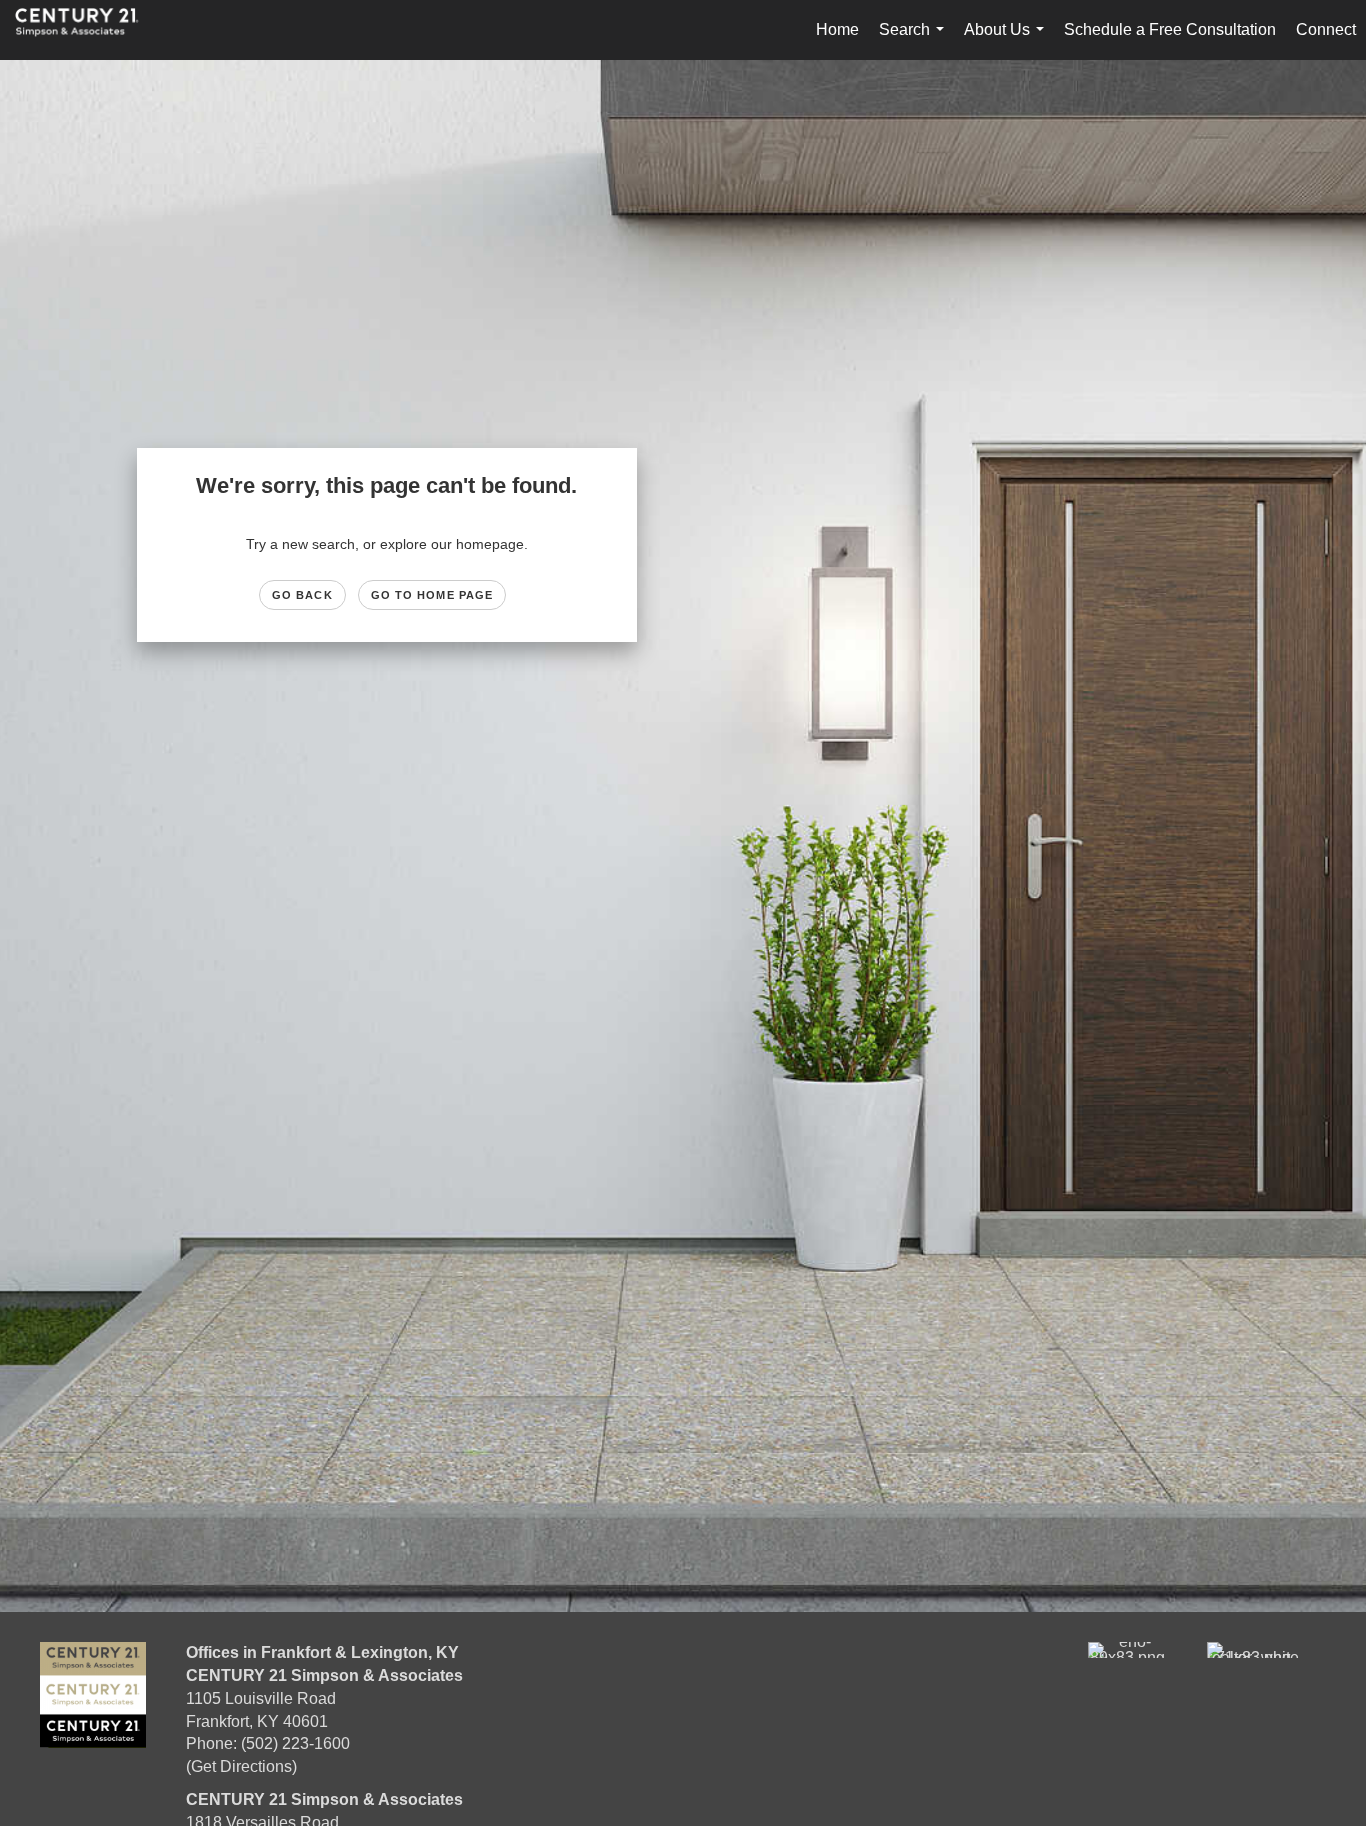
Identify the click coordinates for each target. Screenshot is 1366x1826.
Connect (1326, 29)
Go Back (302, 595)
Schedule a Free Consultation (1170, 29)
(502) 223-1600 (295, 1743)
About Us (1008, 40)
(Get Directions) (241, 1766)
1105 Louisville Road (261, 1698)
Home (837, 29)
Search (915, 40)
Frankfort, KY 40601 (257, 1721)
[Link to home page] (87, 30)
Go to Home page (432, 595)
